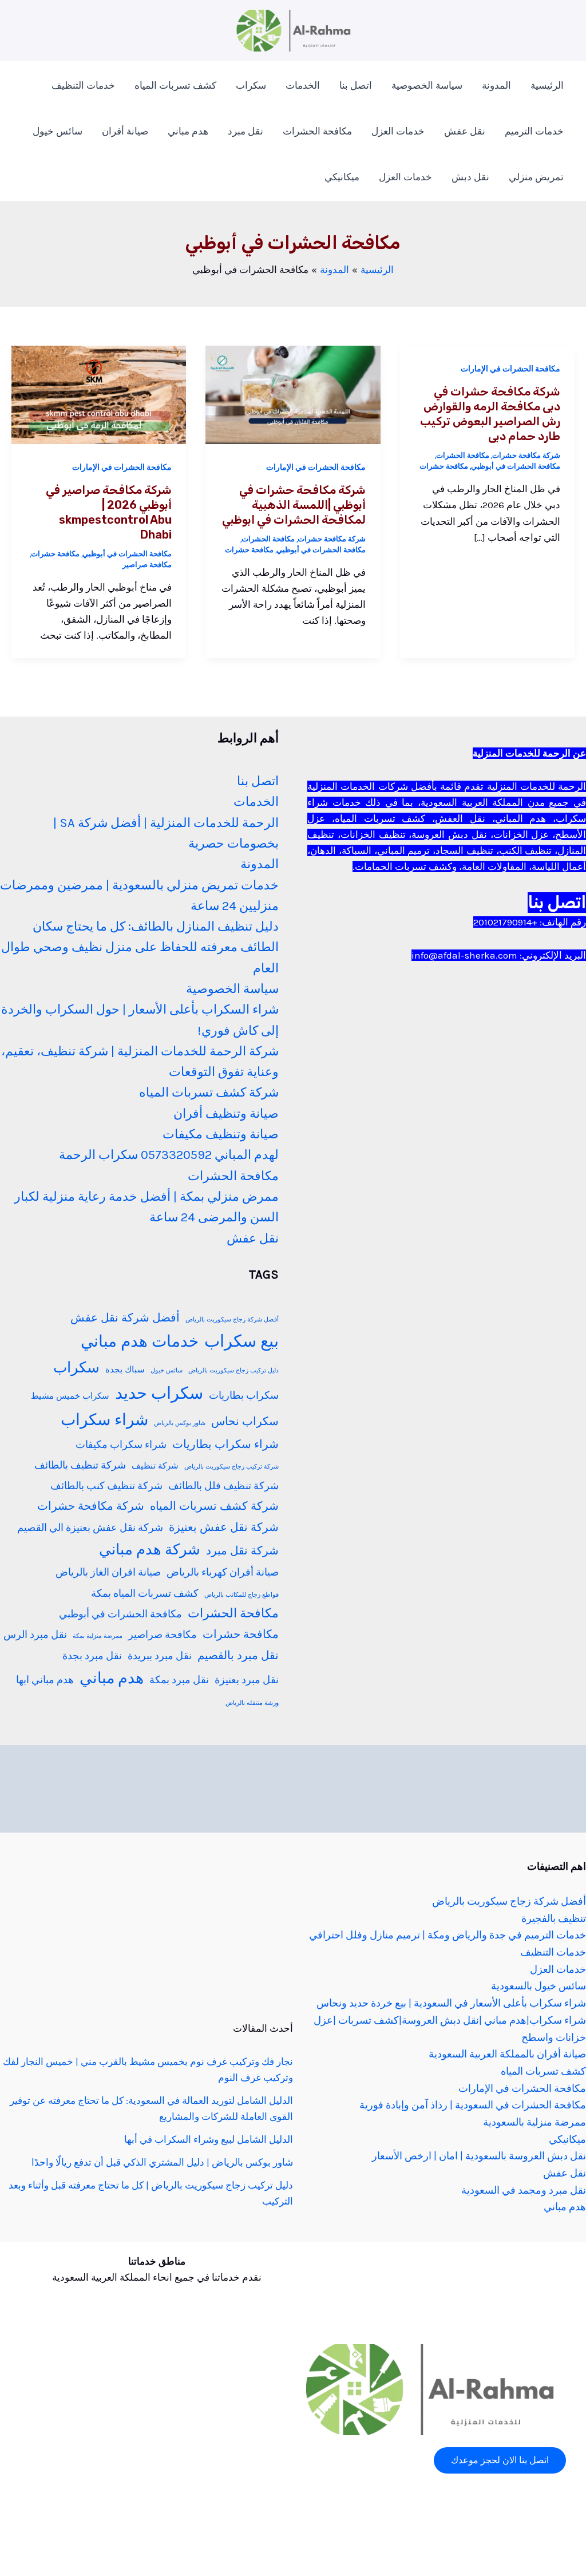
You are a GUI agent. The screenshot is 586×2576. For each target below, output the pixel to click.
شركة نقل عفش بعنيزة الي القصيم (90, 1528)
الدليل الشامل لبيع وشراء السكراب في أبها (209, 2139)
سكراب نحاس (245, 1421)
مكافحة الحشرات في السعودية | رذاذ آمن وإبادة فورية (473, 2105)
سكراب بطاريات (244, 1395)
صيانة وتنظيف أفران (226, 1114)
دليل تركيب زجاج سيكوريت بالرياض (233, 1370)
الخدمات (303, 85)
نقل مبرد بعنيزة (247, 1680)
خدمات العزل (398, 131)
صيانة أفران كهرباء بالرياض (223, 1572)
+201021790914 (505, 922)
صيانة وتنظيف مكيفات (221, 1134)
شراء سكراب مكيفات (121, 1445)
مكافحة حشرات (444, 466)
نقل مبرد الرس (35, 1635)
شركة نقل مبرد (242, 1551)
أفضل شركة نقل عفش (125, 1318)
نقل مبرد (246, 131)
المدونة (496, 85)
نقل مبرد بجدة (92, 1656)
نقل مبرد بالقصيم (238, 1655)
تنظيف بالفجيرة (554, 1918)
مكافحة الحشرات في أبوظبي (516, 466)
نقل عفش (465, 131)
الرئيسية (547, 85)
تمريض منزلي (536, 177)
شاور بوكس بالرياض (180, 1423)
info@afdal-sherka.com (464, 955)
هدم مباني (188, 131)
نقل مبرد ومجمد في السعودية (524, 2190)
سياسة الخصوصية (427, 85)
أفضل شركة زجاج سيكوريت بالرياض (232, 1319)
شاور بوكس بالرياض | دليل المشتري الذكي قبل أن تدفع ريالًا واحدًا (162, 2162)
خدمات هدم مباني (140, 1342)
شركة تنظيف (155, 1466)
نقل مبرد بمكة (179, 1680)
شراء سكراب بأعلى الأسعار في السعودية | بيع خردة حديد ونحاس (451, 2003)
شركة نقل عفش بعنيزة (224, 1527)
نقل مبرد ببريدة (160, 1656)
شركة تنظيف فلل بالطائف (223, 1486)
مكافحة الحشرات (317, 131)
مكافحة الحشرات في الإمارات (510, 369)
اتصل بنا (356, 85)
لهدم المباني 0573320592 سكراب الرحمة (169, 1155)
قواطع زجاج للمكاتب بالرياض (241, 1595)
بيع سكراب (241, 1341)
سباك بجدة (125, 1370)
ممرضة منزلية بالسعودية (534, 2122)
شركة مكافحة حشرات (526, 455)
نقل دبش (470, 177)
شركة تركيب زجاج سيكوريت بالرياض (231, 1467)
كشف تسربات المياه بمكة (145, 1593)
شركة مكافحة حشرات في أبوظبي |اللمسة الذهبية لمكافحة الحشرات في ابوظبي (294, 505)
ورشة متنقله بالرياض (252, 1703)
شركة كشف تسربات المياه (209, 1093)
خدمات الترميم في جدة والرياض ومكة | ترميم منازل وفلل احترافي (448, 1935)
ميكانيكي (342, 177)
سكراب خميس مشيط (70, 1396)
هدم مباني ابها (45, 1680)
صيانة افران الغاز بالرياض (108, 1572)
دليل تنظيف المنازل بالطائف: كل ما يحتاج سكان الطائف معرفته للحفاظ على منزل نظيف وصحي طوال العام (140, 947)
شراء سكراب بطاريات (225, 1444)
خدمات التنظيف (83, 85)
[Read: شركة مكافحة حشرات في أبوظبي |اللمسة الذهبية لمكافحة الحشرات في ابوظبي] (293, 394)
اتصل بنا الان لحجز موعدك (500, 2460)
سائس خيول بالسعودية (539, 1986)
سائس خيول (58, 131)
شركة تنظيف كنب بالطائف (106, 1486)
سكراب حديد (159, 1393)
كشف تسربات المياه (175, 85)
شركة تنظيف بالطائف (80, 1465)
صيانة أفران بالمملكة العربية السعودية (507, 2054)
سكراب (251, 85)
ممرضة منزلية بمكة (98, 1636)
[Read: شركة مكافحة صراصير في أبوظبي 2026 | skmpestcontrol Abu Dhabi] (99, 394)
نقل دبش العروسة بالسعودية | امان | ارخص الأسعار (479, 2156)
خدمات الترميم (534, 131)
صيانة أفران (125, 131)
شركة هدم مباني (150, 1549)
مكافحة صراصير (147, 565)
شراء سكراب (104, 1420)
